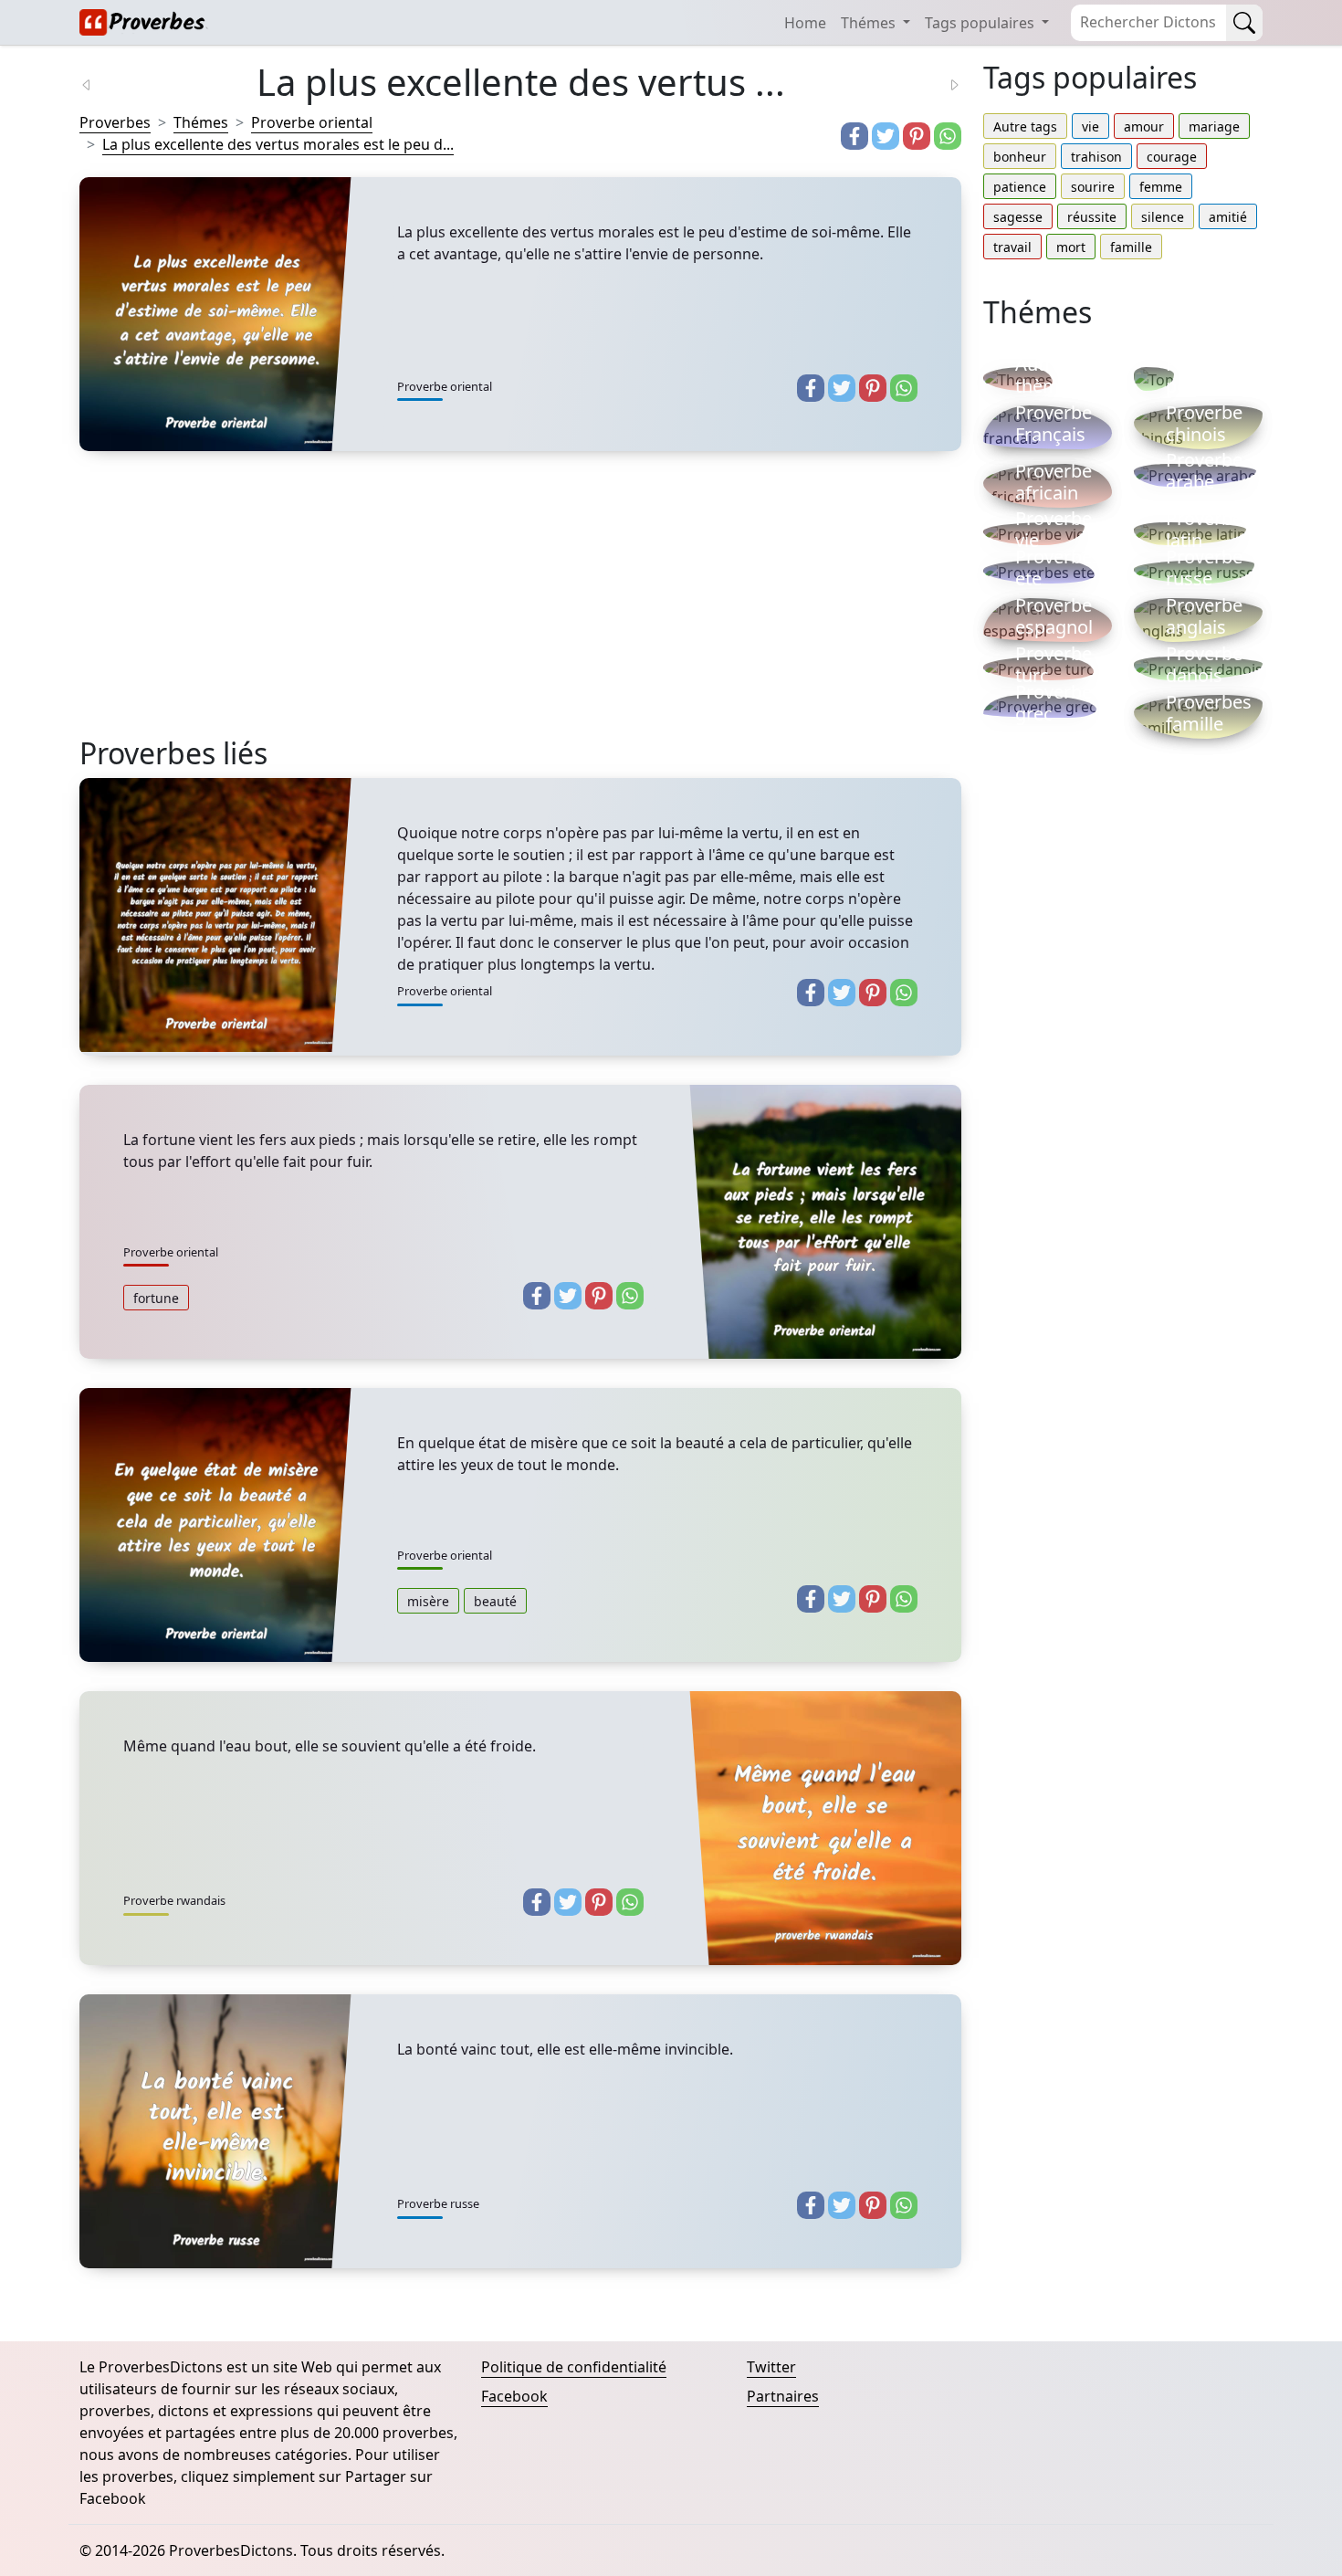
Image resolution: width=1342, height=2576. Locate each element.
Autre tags (1025, 126)
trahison (1096, 157)
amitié (1228, 217)
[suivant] (943, 83)
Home (805, 23)
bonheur (1020, 157)
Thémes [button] (870, 23)
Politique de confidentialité (574, 2367)
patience (1020, 187)
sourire (1093, 187)
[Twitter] (886, 136)
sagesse (1018, 217)
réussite (1092, 217)
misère (428, 1601)
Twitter (771, 2367)
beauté (495, 1601)
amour (1144, 126)
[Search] (1244, 23)
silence (1163, 217)
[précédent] (98, 83)
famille (1131, 247)
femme (1161, 187)
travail (1012, 247)
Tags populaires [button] (981, 23)
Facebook (514, 2396)
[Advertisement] (520, 608)
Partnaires (783, 2396)
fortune (156, 1298)
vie (1090, 126)
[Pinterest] (917, 136)
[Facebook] (854, 136)
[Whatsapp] (948, 136)
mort (1071, 247)
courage (1172, 157)
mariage (1214, 126)
